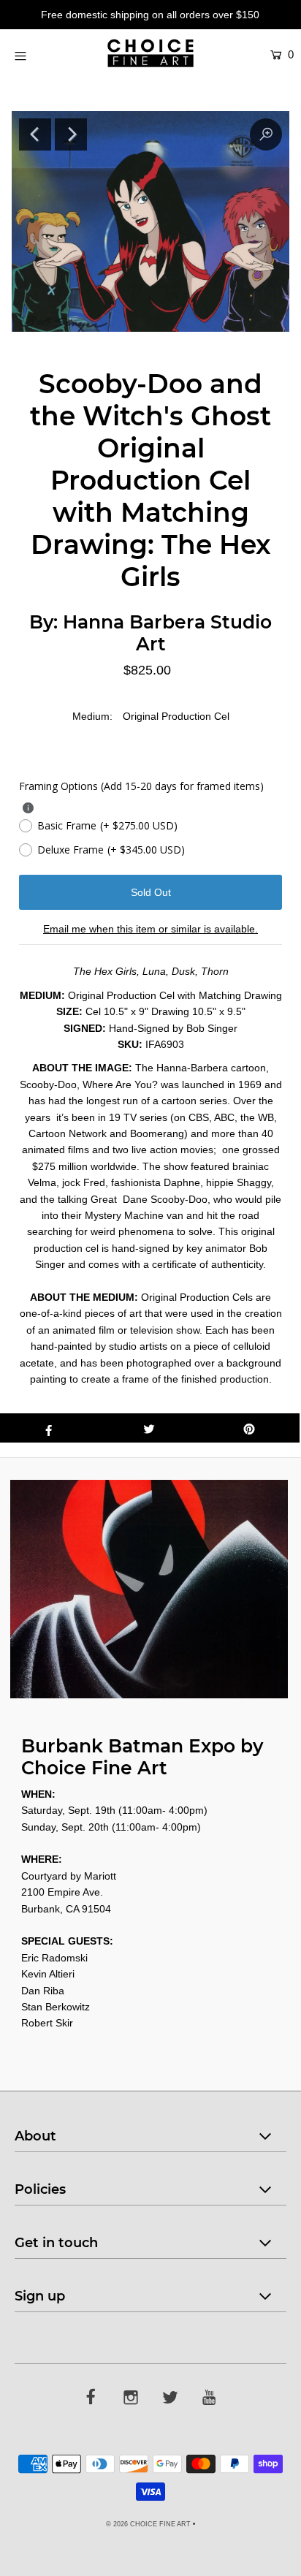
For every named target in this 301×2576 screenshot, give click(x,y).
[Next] (71, 134)
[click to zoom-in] (266, 134)
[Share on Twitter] (149, 1428)
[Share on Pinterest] (249, 1428)
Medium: (92, 716)
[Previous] (35, 134)
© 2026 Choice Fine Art (148, 2524)
